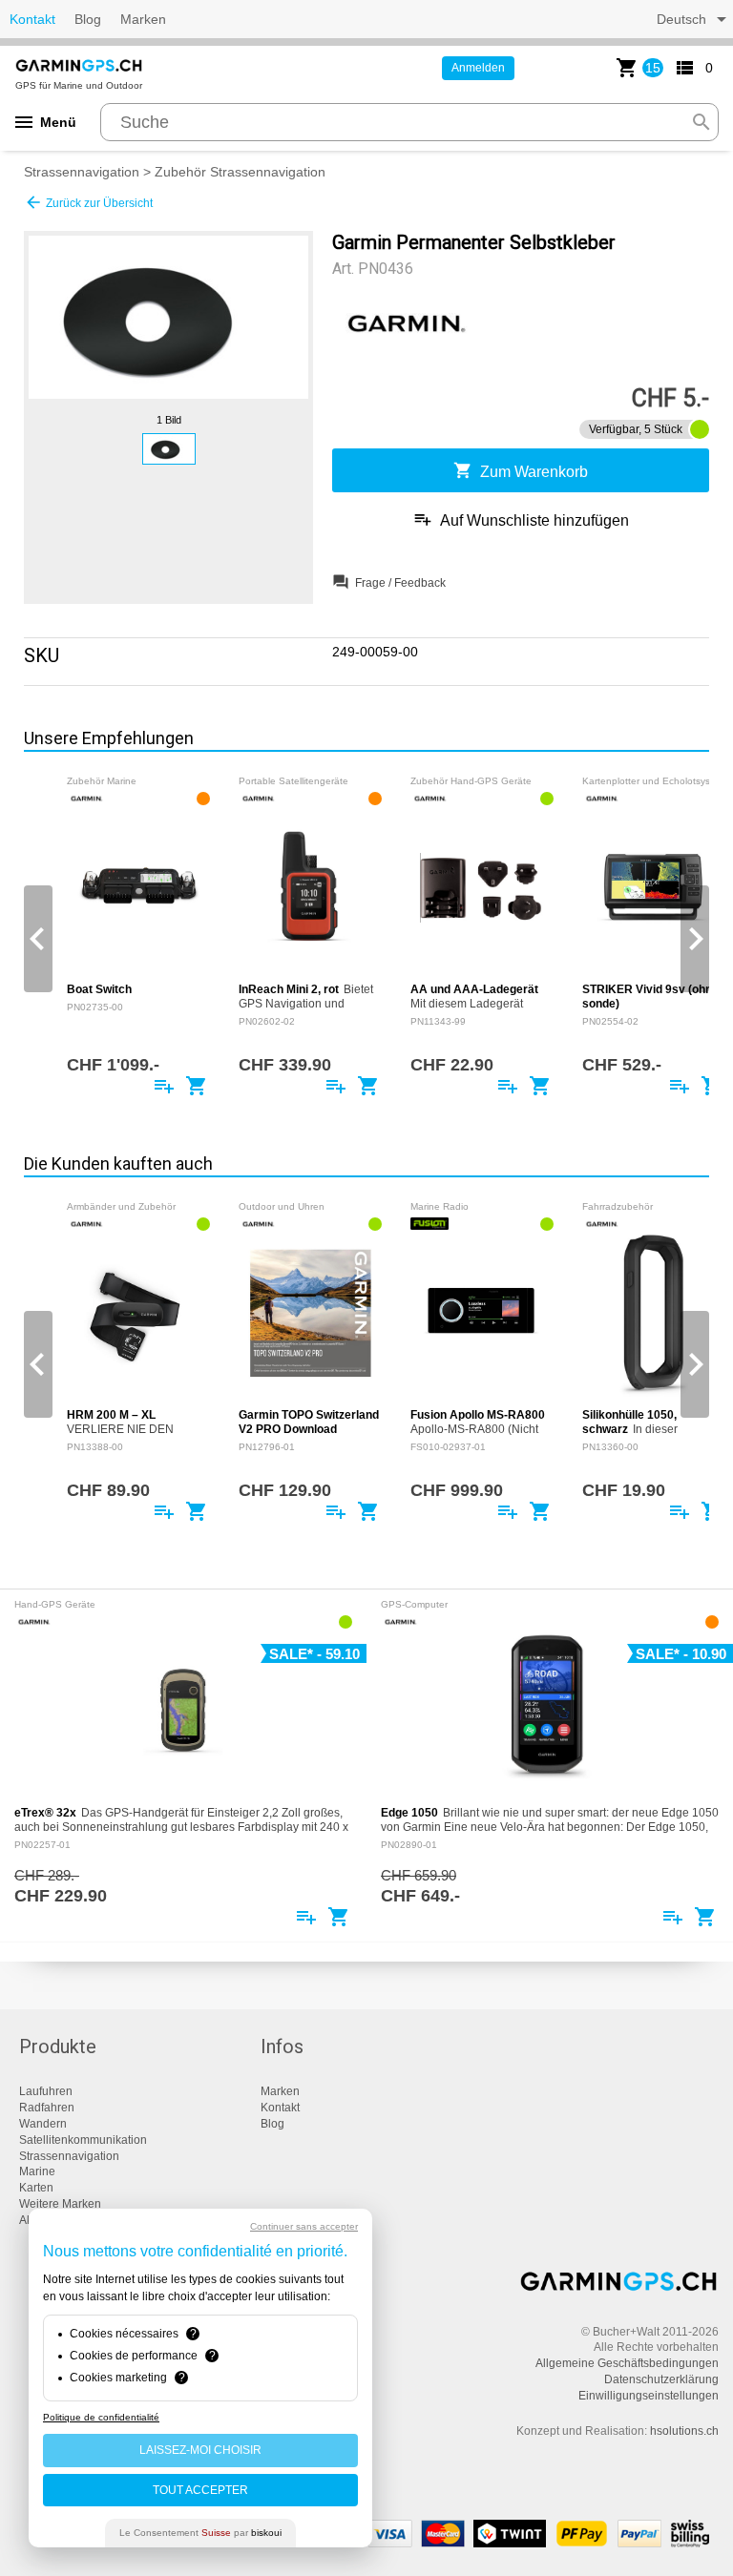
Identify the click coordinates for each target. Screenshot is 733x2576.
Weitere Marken (60, 2204)
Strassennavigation (82, 172)
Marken (143, 19)
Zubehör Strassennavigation (240, 172)
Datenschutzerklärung (661, 2379)
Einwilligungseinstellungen (649, 2396)
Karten (36, 2188)
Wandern (43, 2124)
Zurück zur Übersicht (88, 202)
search (702, 122)
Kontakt (32, 19)
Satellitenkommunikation (83, 2140)
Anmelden (478, 68)
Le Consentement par (200, 2533)
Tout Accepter (200, 2490)
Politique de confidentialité (101, 2417)
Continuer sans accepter (304, 2226)
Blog (88, 19)
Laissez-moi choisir (200, 2450)
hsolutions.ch (684, 2431)
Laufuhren (46, 2091)
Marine (37, 2171)
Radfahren (47, 2108)
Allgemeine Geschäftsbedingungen (627, 2363)
